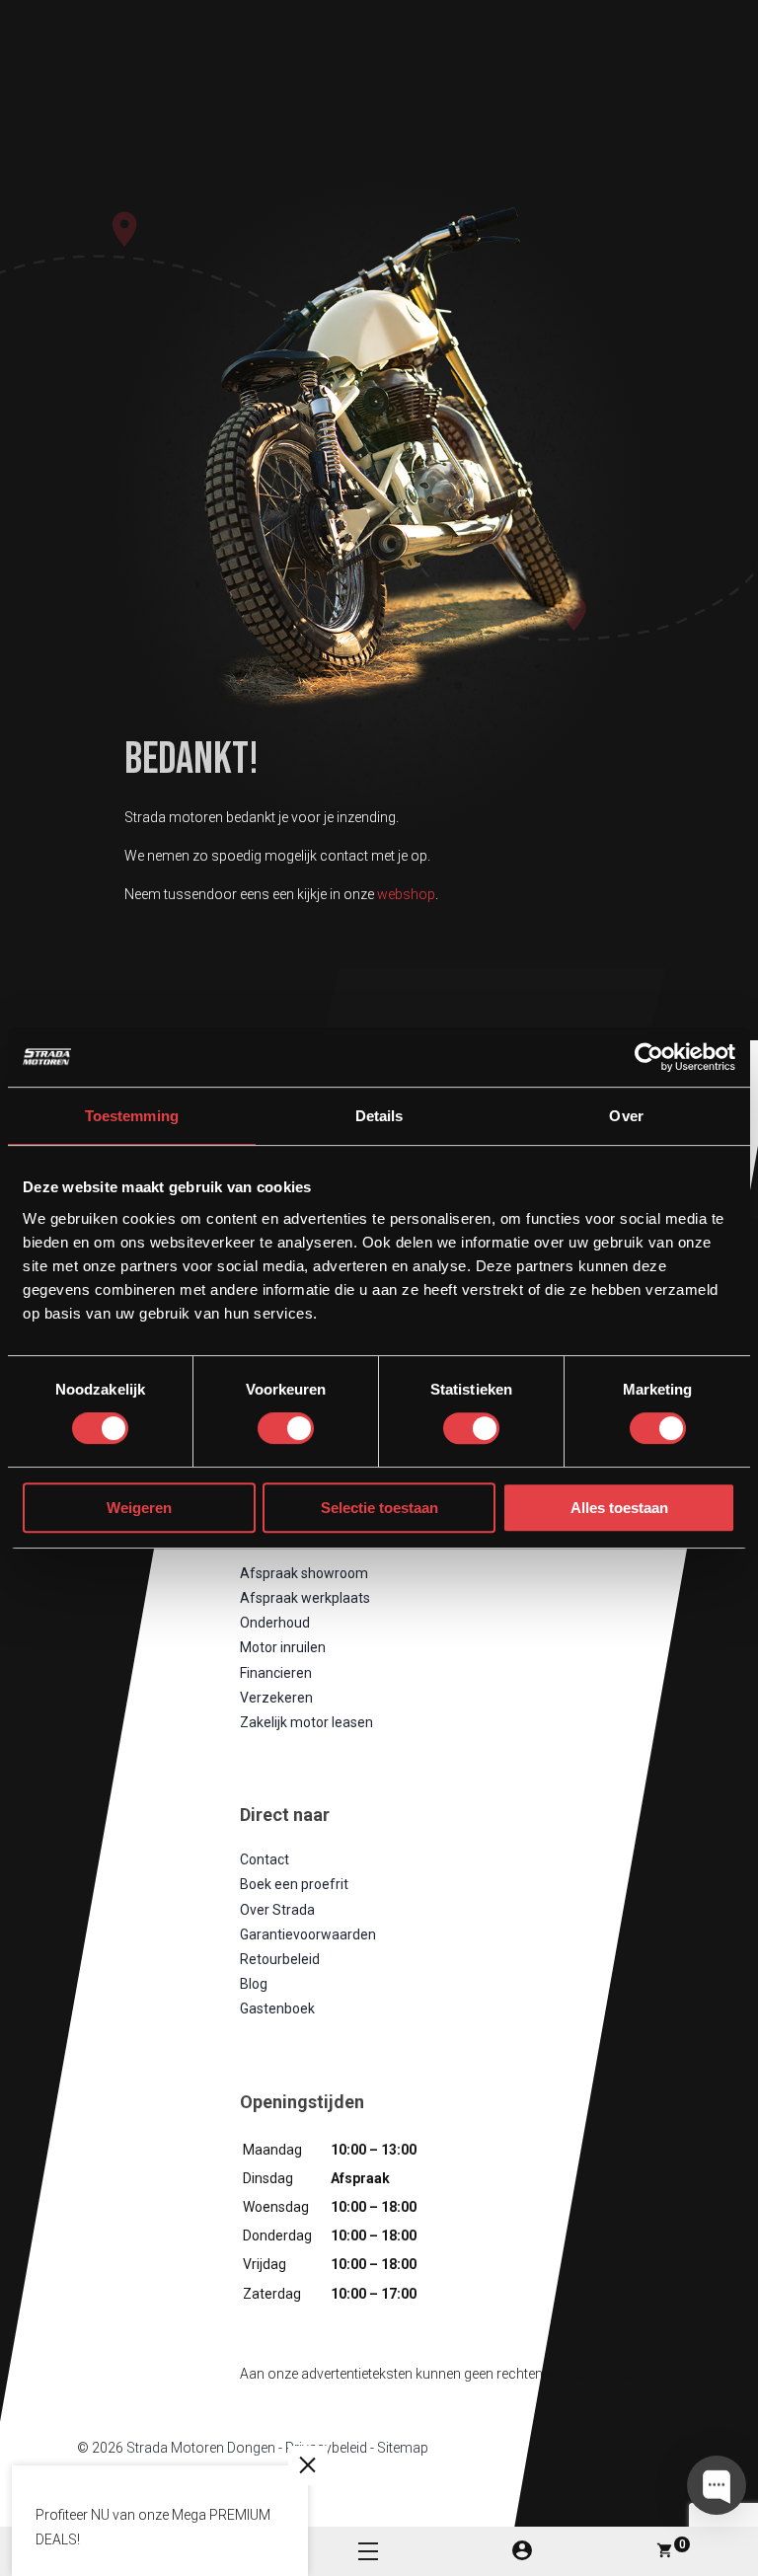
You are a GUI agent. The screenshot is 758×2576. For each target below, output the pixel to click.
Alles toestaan (619, 1508)
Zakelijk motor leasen (306, 1722)
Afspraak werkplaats (305, 1598)
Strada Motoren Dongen (201, 2448)
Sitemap (403, 2448)
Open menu (368, 2551)
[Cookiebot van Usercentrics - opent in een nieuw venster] (649, 1057)
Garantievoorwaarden (308, 1933)
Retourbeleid (280, 1959)
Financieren (276, 1672)
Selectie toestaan (379, 1508)
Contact (265, 1859)
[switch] (286, 1428)
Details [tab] (379, 1116)
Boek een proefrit (294, 1884)
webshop (406, 894)
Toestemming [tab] (132, 1116)
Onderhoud (275, 1623)
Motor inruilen (283, 1647)
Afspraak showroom (304, 1572)
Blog (254, 1984)
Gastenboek (277, 2008)
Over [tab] (626, 1116)
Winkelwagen (682, 2544)
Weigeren (139, 1508)
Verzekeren (276, 1697)
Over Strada (277, 1909)
